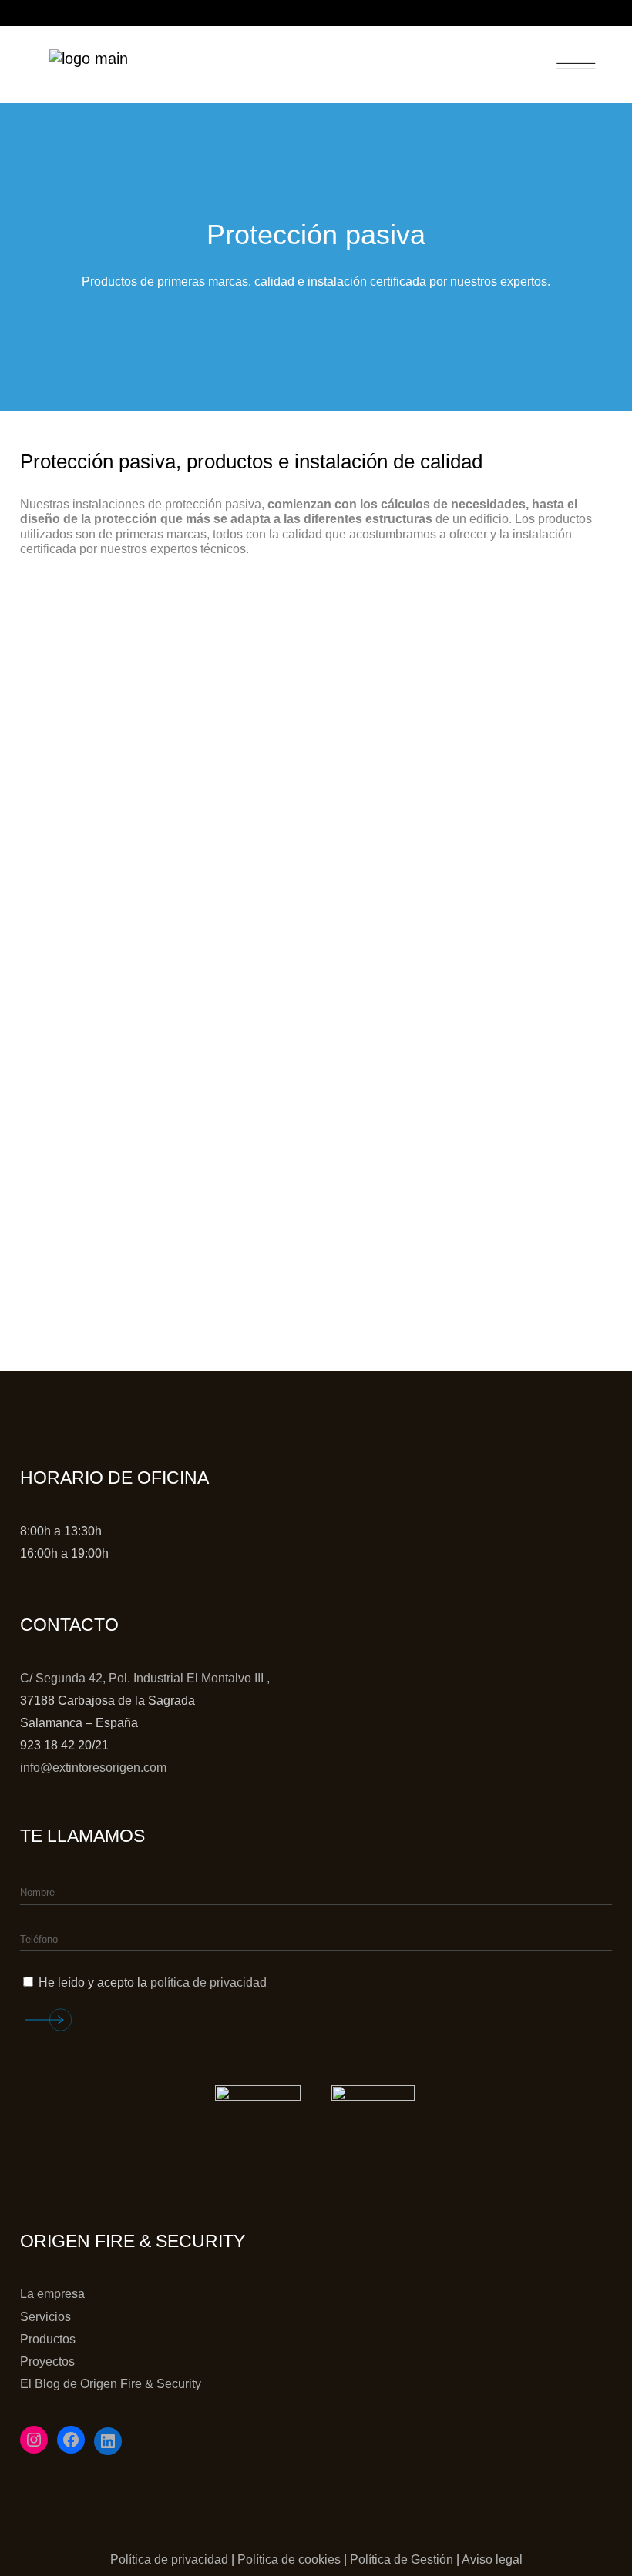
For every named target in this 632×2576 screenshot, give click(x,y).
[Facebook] (71, 2440)
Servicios (45, 2317)
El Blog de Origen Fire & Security (111, 2384)
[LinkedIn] (108, 2441)
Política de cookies (289, 2559)
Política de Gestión (402, 2559)
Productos (48, 2339)
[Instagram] (34, 2440)
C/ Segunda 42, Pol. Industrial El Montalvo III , (145, 1678)
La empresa (52, 2294)
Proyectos (47, 2361)
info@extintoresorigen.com (93, 1768)
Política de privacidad (169, 2559)
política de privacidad (208, 1982)
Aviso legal (492, 2559)
